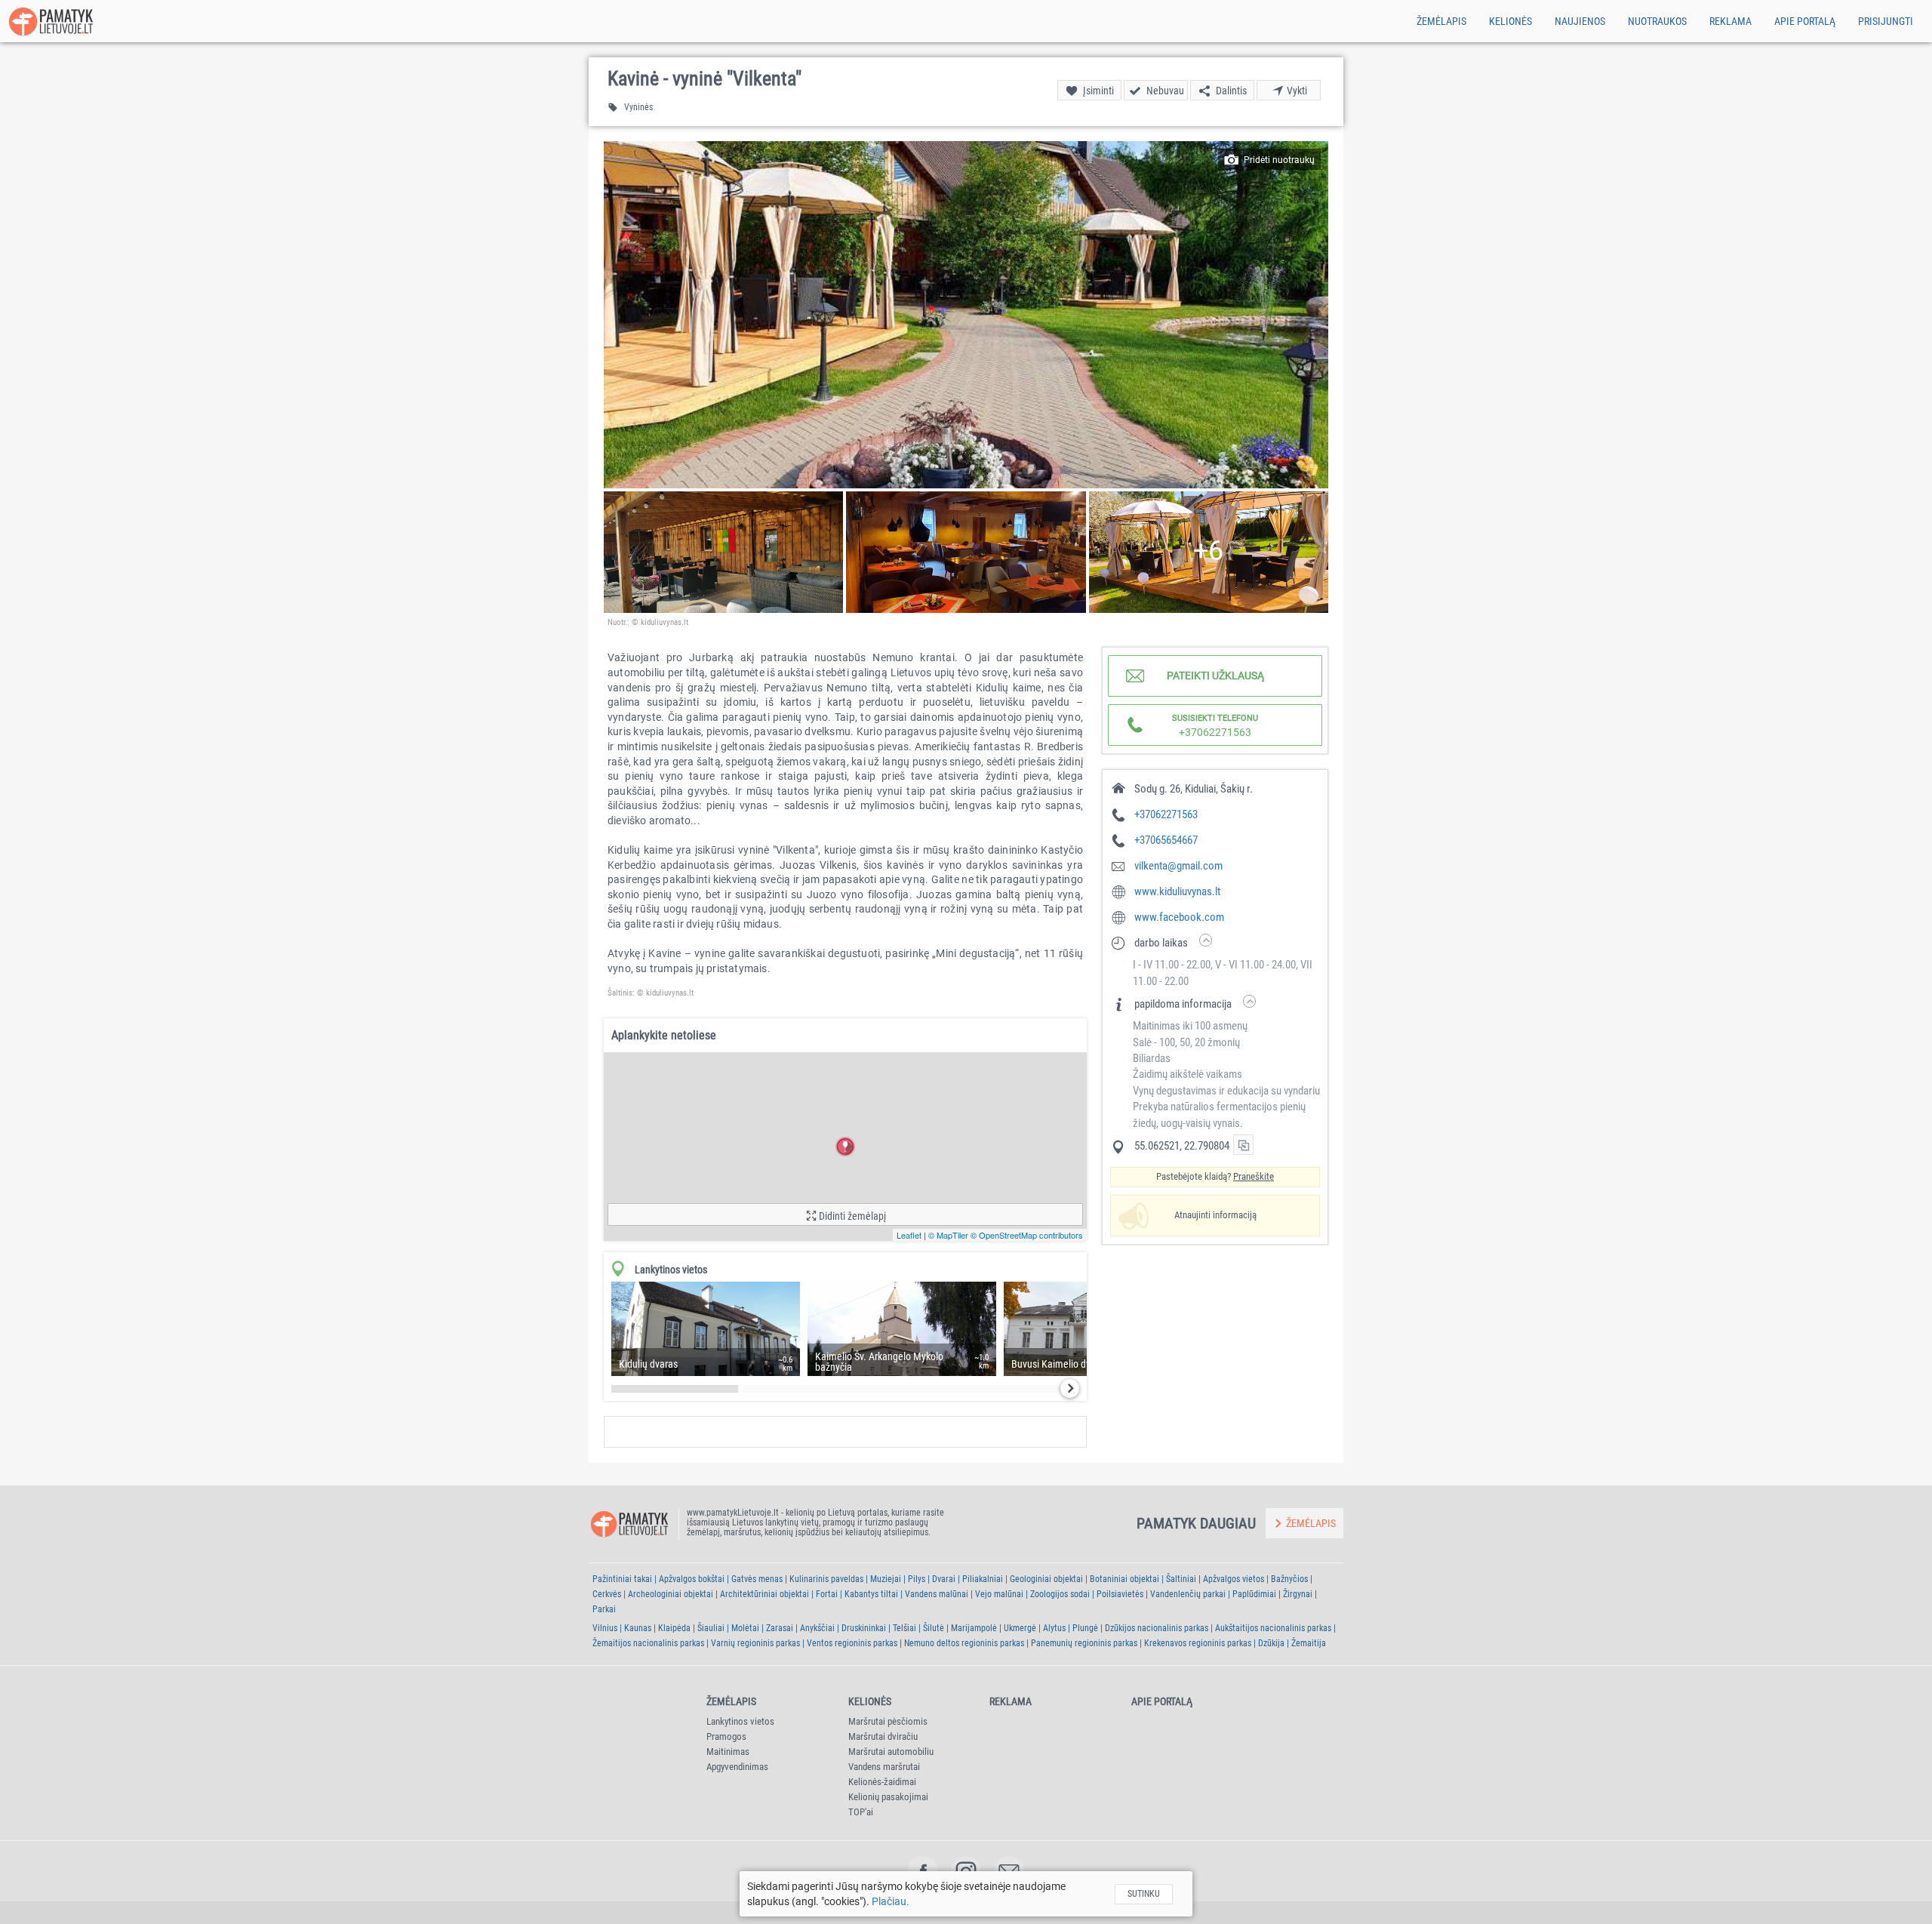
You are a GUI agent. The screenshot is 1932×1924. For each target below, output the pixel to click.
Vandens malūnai (937, 1594)
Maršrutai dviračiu (883, 1736)
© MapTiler (948, 1235)
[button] (966, 315)
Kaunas (638, 1628)
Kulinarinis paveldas (826, 1579)
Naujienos (1580, 21)
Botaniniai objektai (1124, 1579)
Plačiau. (891, 1901)
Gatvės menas (757, 1579)
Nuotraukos (1657, 21)
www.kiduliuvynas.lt (1177, 891)
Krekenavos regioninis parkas (1198, 1643)
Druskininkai (864, 1628)
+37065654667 (1166, 840)
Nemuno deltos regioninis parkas (964, 1643)
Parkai (604, 1609)
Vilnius (605, 1628)
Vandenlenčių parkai (1188, 1594)
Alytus (1054, 1628)
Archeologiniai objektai (671, 1594)
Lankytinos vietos (740, 1721)
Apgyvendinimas (737, 1767)
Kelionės (1511, 21)
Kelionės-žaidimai (882, 1782)
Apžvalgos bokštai (692, 1579)
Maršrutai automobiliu (891, 1752)
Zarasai (780, 1628)
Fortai (827, 1594)
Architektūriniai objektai (764, 1594)
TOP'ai (861, 1812)
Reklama (1730, 21)
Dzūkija (1271, 1643)
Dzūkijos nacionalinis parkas (1157, 1628)
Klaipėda (674, 1628)
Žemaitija (1309, 1643)
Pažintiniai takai (622, 1579)
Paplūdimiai (1254, 1594)
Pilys (917, 1579)
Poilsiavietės (1120, 1594)
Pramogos (726, 1736)
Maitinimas (728, 1752)
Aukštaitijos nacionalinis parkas (1273, 1628)
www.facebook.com (1179, 917)
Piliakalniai (983, 1579)
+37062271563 (1166, 814)
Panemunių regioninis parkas (1084, 1643)
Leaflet (909, 1235)
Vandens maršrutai (884, 1767)
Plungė (1085, 1628)
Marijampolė (974, 1628)
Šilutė (934, 1628)
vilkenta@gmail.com (1178, 866)
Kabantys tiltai (871, 1594)
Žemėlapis (1441, 21)
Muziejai (886, 1579)
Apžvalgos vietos (1234, 1579)
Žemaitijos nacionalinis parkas (648, 1643)
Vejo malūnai (999, 1594)
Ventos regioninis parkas (852, 1643)
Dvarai (944, 1579)
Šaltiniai (1181, 1579)
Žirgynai (1298, 1594)
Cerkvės (607, 1594)
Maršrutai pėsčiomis (888, 1721)
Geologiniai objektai (1046, 1579)
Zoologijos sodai (1060, 1594)
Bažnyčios (1289, 1579)
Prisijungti (1886, 21)
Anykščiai (817, 1628)
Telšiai (904, 1628)
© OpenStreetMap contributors (1027, 1235)
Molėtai (745, 1628)
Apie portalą (1805, 21)
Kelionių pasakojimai (888, 1797)
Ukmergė (1020, 1628)
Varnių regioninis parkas (755, 1643)
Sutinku (1144, 1894)
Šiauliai (711, 1628)
